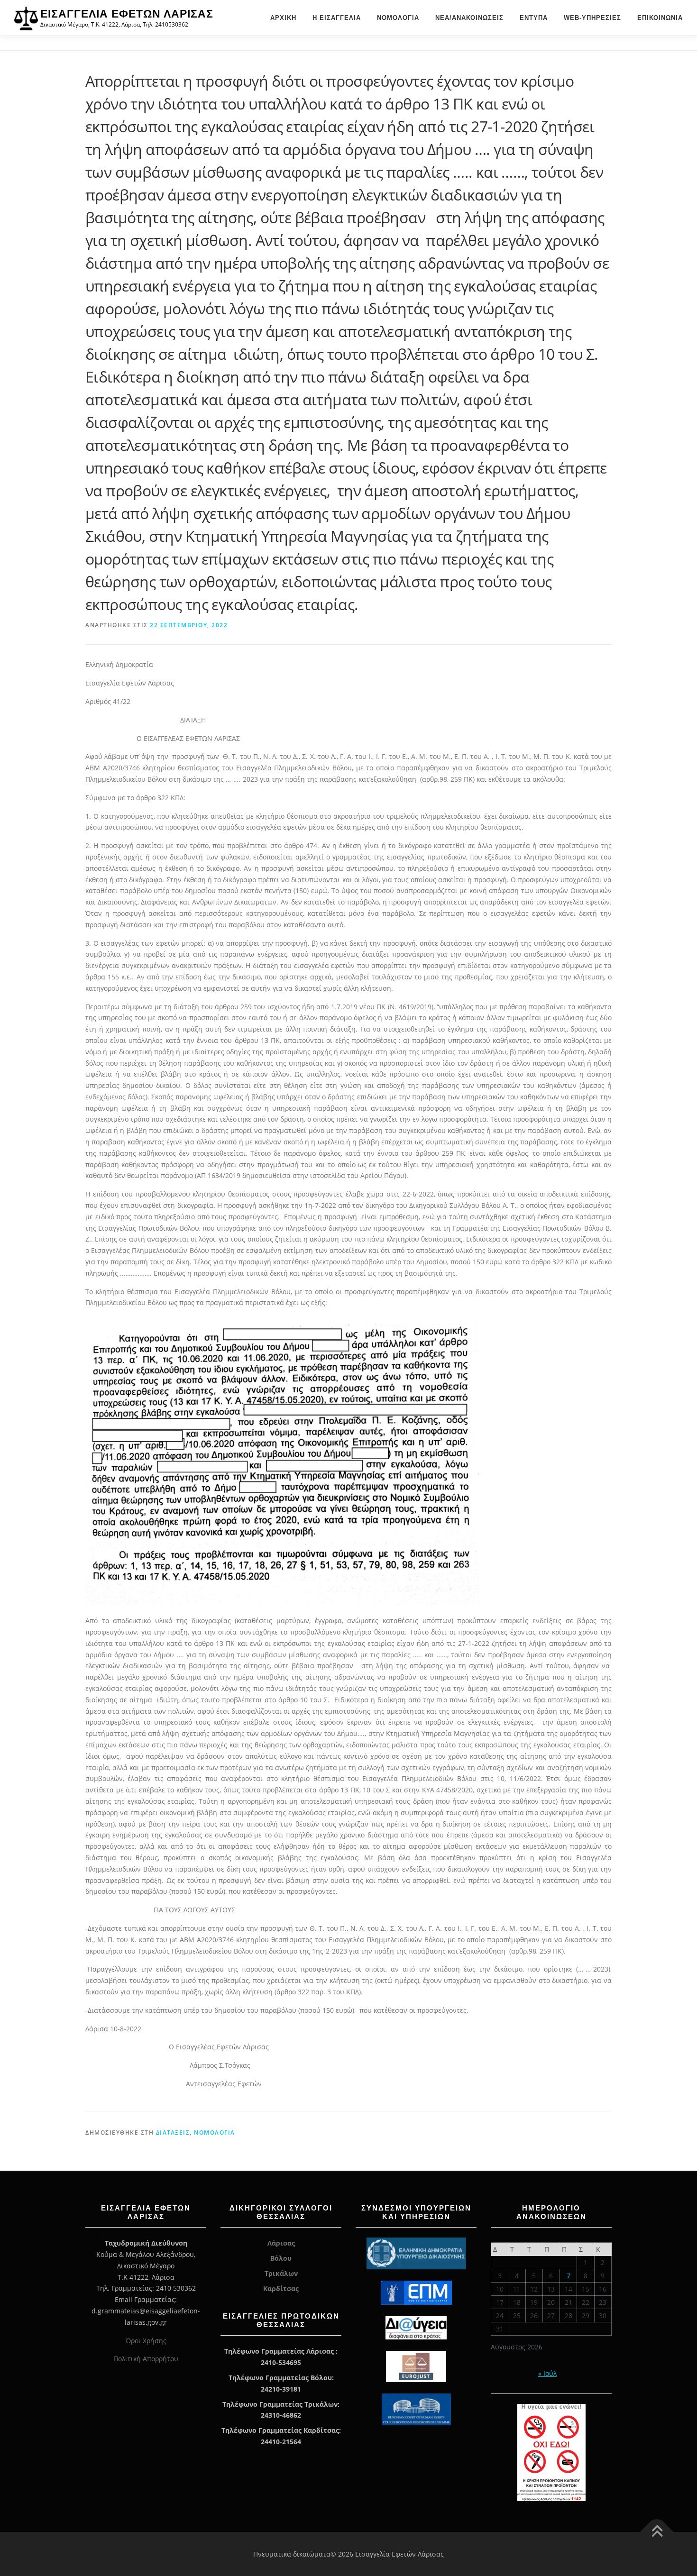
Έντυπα (534, 18)
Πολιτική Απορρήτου (146, 2359)
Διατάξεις (173, 2133)
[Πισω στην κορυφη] (657, 2532)
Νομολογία (398, 18)
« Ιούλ (547, 2373)
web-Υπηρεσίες (592, 18)
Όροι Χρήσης (146, 2341)
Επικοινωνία (660, 18)
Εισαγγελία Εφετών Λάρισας (127, 14)
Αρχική (283, 18)
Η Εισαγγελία (337, 18)
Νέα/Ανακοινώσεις (469, 18)
